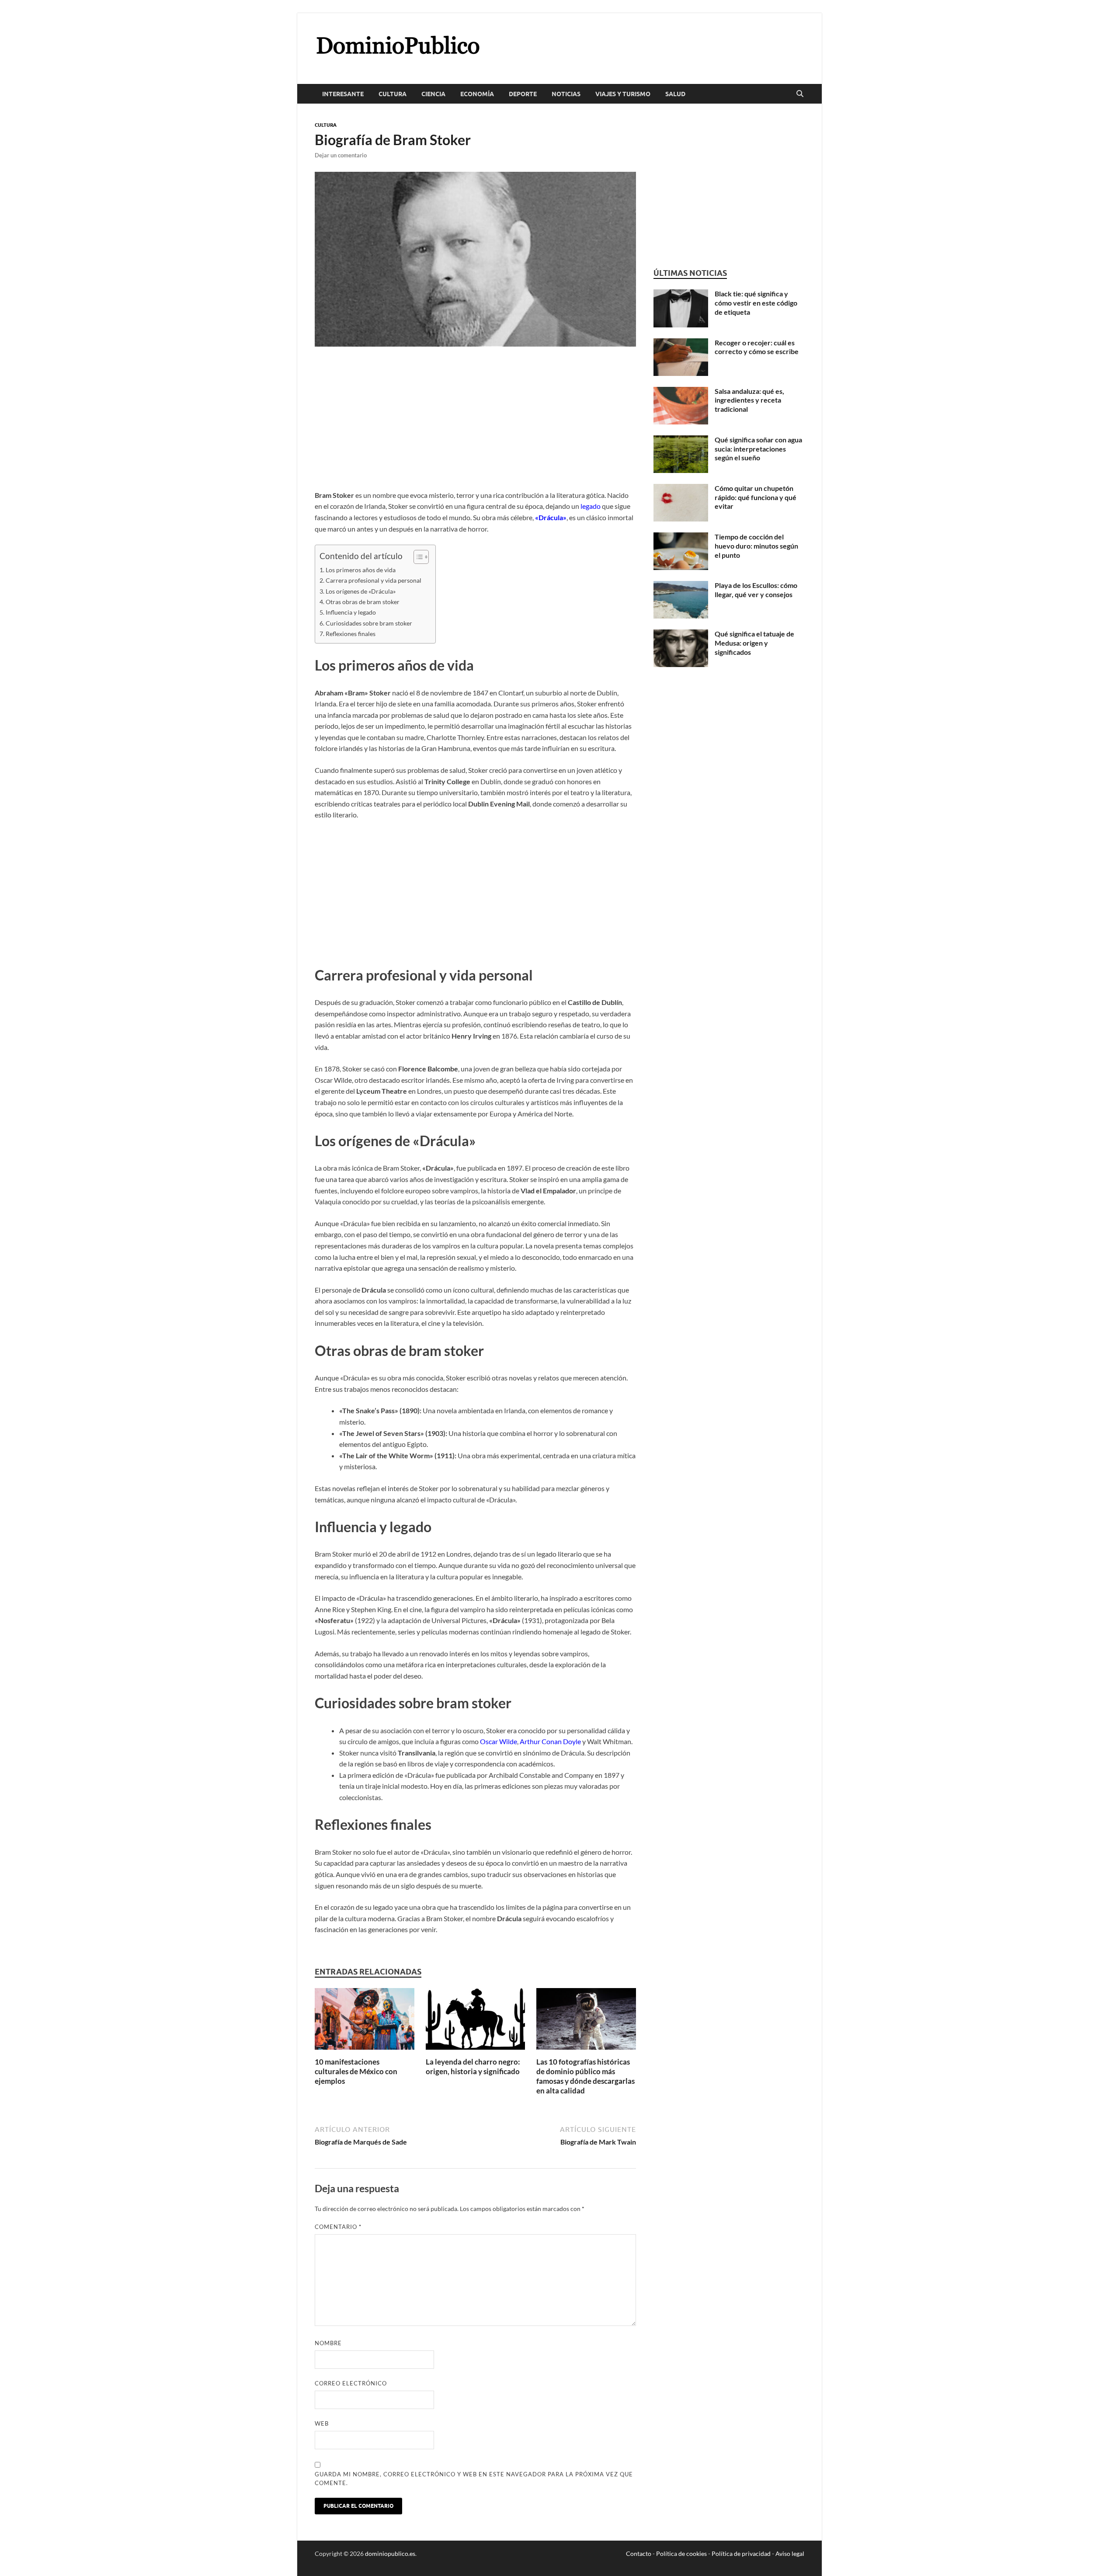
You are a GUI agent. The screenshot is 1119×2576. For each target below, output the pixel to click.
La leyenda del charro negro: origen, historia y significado (473, 2067)
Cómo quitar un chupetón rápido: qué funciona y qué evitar (756, 497)
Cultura (393, 94)
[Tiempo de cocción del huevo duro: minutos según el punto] (681, 537)
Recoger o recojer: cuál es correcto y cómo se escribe (757, 347)
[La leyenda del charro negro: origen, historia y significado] (476, 2022)
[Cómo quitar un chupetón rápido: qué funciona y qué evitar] (681, 489)
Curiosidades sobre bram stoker (369, 623)
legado (591, 506)
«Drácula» (551, 517)
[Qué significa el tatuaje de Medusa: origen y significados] (681, 634)
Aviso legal (790, 2553)
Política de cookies (681, 2553)
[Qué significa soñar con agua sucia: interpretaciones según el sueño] (681, 440)
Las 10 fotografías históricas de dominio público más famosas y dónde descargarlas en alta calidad (586, 2076)
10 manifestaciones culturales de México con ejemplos (356, 2071)
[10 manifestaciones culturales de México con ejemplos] (365, 2022)
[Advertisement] (475, 425)
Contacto (639, 2553)
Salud (675, 94)
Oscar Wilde (499, 1741)
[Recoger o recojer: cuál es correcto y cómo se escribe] (681, 343)
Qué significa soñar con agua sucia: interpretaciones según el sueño (758, 449)
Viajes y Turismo (623, 94)
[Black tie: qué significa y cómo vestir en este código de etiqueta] (681, 294)
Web (322, 2423)
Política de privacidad (741, 2553)
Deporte (523, 94)
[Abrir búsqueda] (800, 94)
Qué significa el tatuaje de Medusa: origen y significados (754, 643)
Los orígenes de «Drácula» (361, 591)
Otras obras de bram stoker (363, 602)
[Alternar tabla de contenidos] (417, 557)
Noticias (566, 94)
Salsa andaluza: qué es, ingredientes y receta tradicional (749, 400)
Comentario (338, 2227)
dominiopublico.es (390, 2553)
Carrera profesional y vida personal (374, 580)
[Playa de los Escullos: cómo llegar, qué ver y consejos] (681, 586)
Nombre (328, 2343)
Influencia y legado (351, 612)
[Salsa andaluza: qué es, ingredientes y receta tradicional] (681, 392)
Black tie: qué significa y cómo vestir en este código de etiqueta (756, 303)
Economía (477, 94)
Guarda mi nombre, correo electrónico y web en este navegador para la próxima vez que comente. (474, 2479)
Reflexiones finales (351, 634)
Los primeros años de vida (361, 570)
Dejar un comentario (341, 155)
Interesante (343, 94)
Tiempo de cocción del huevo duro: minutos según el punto (756, 546)
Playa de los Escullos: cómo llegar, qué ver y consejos (756, 590)
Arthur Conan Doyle (550, 1741)
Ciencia (433, 94)
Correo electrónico (351, 2383)
